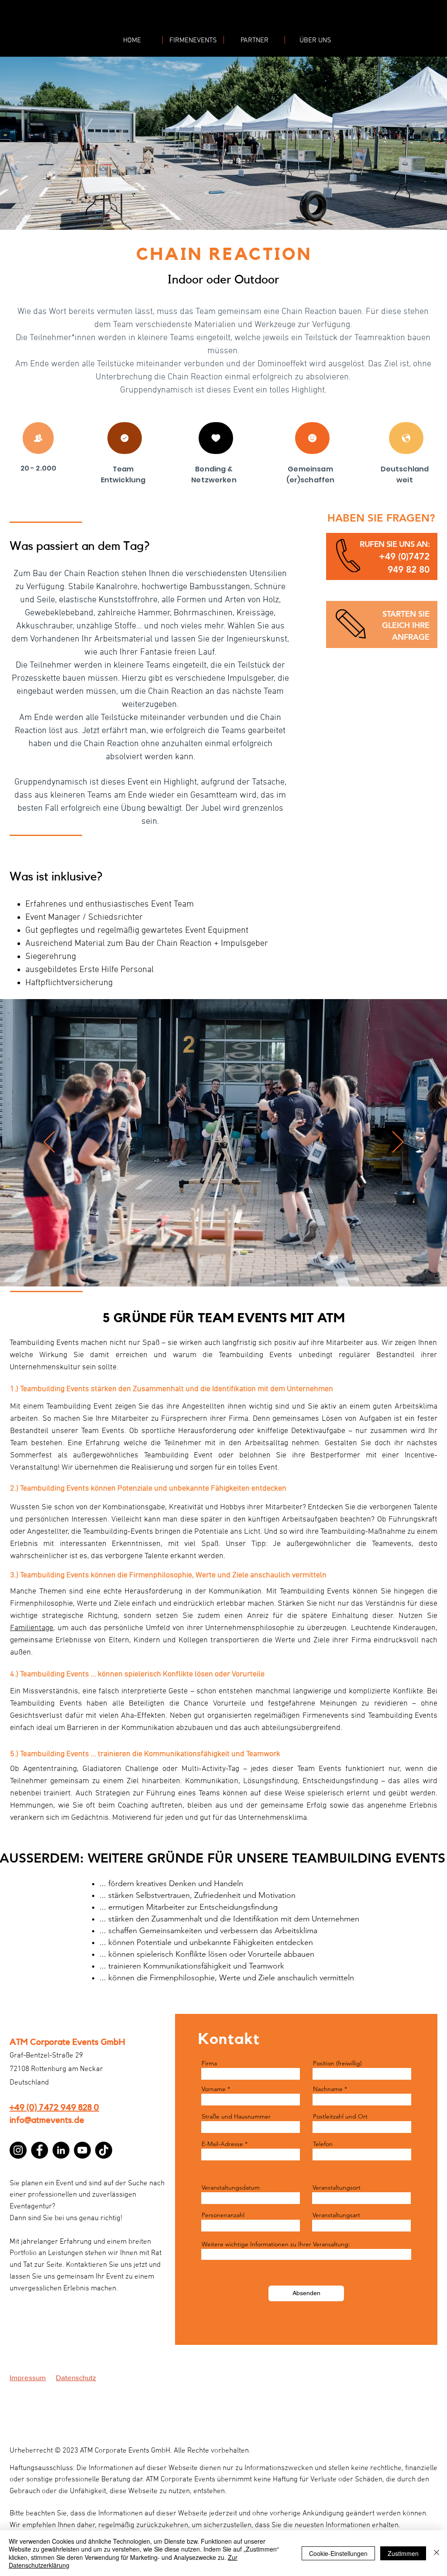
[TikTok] (104, 2150)
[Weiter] (398, 1143)
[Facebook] (40, 2150)
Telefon (323, 2144)
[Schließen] (437, 2553)
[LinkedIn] (61, 2150)
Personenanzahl (223, 2215)
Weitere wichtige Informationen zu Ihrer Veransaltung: (276, 2244)
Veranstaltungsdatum (231, 2187)
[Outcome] (216, 438)
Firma (209, 2063)
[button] (404, 556)
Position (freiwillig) (337, 2063)
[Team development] (125, 438)
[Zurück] (49, 1143)
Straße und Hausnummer (236, 2116)
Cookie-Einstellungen (338, 2553)
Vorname (214, 2089)
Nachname (328, 2089)
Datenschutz (76, 2377)
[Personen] (38, 438)
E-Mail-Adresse (222, 2144)
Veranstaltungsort (337, 2187)
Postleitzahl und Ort (340, 2116)
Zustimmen (403, 2553)
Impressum (28, 2377)
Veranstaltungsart (336, 2215)
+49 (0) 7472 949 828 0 (54, 2108)
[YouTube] (82, 2150)
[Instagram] (18, 2150)
